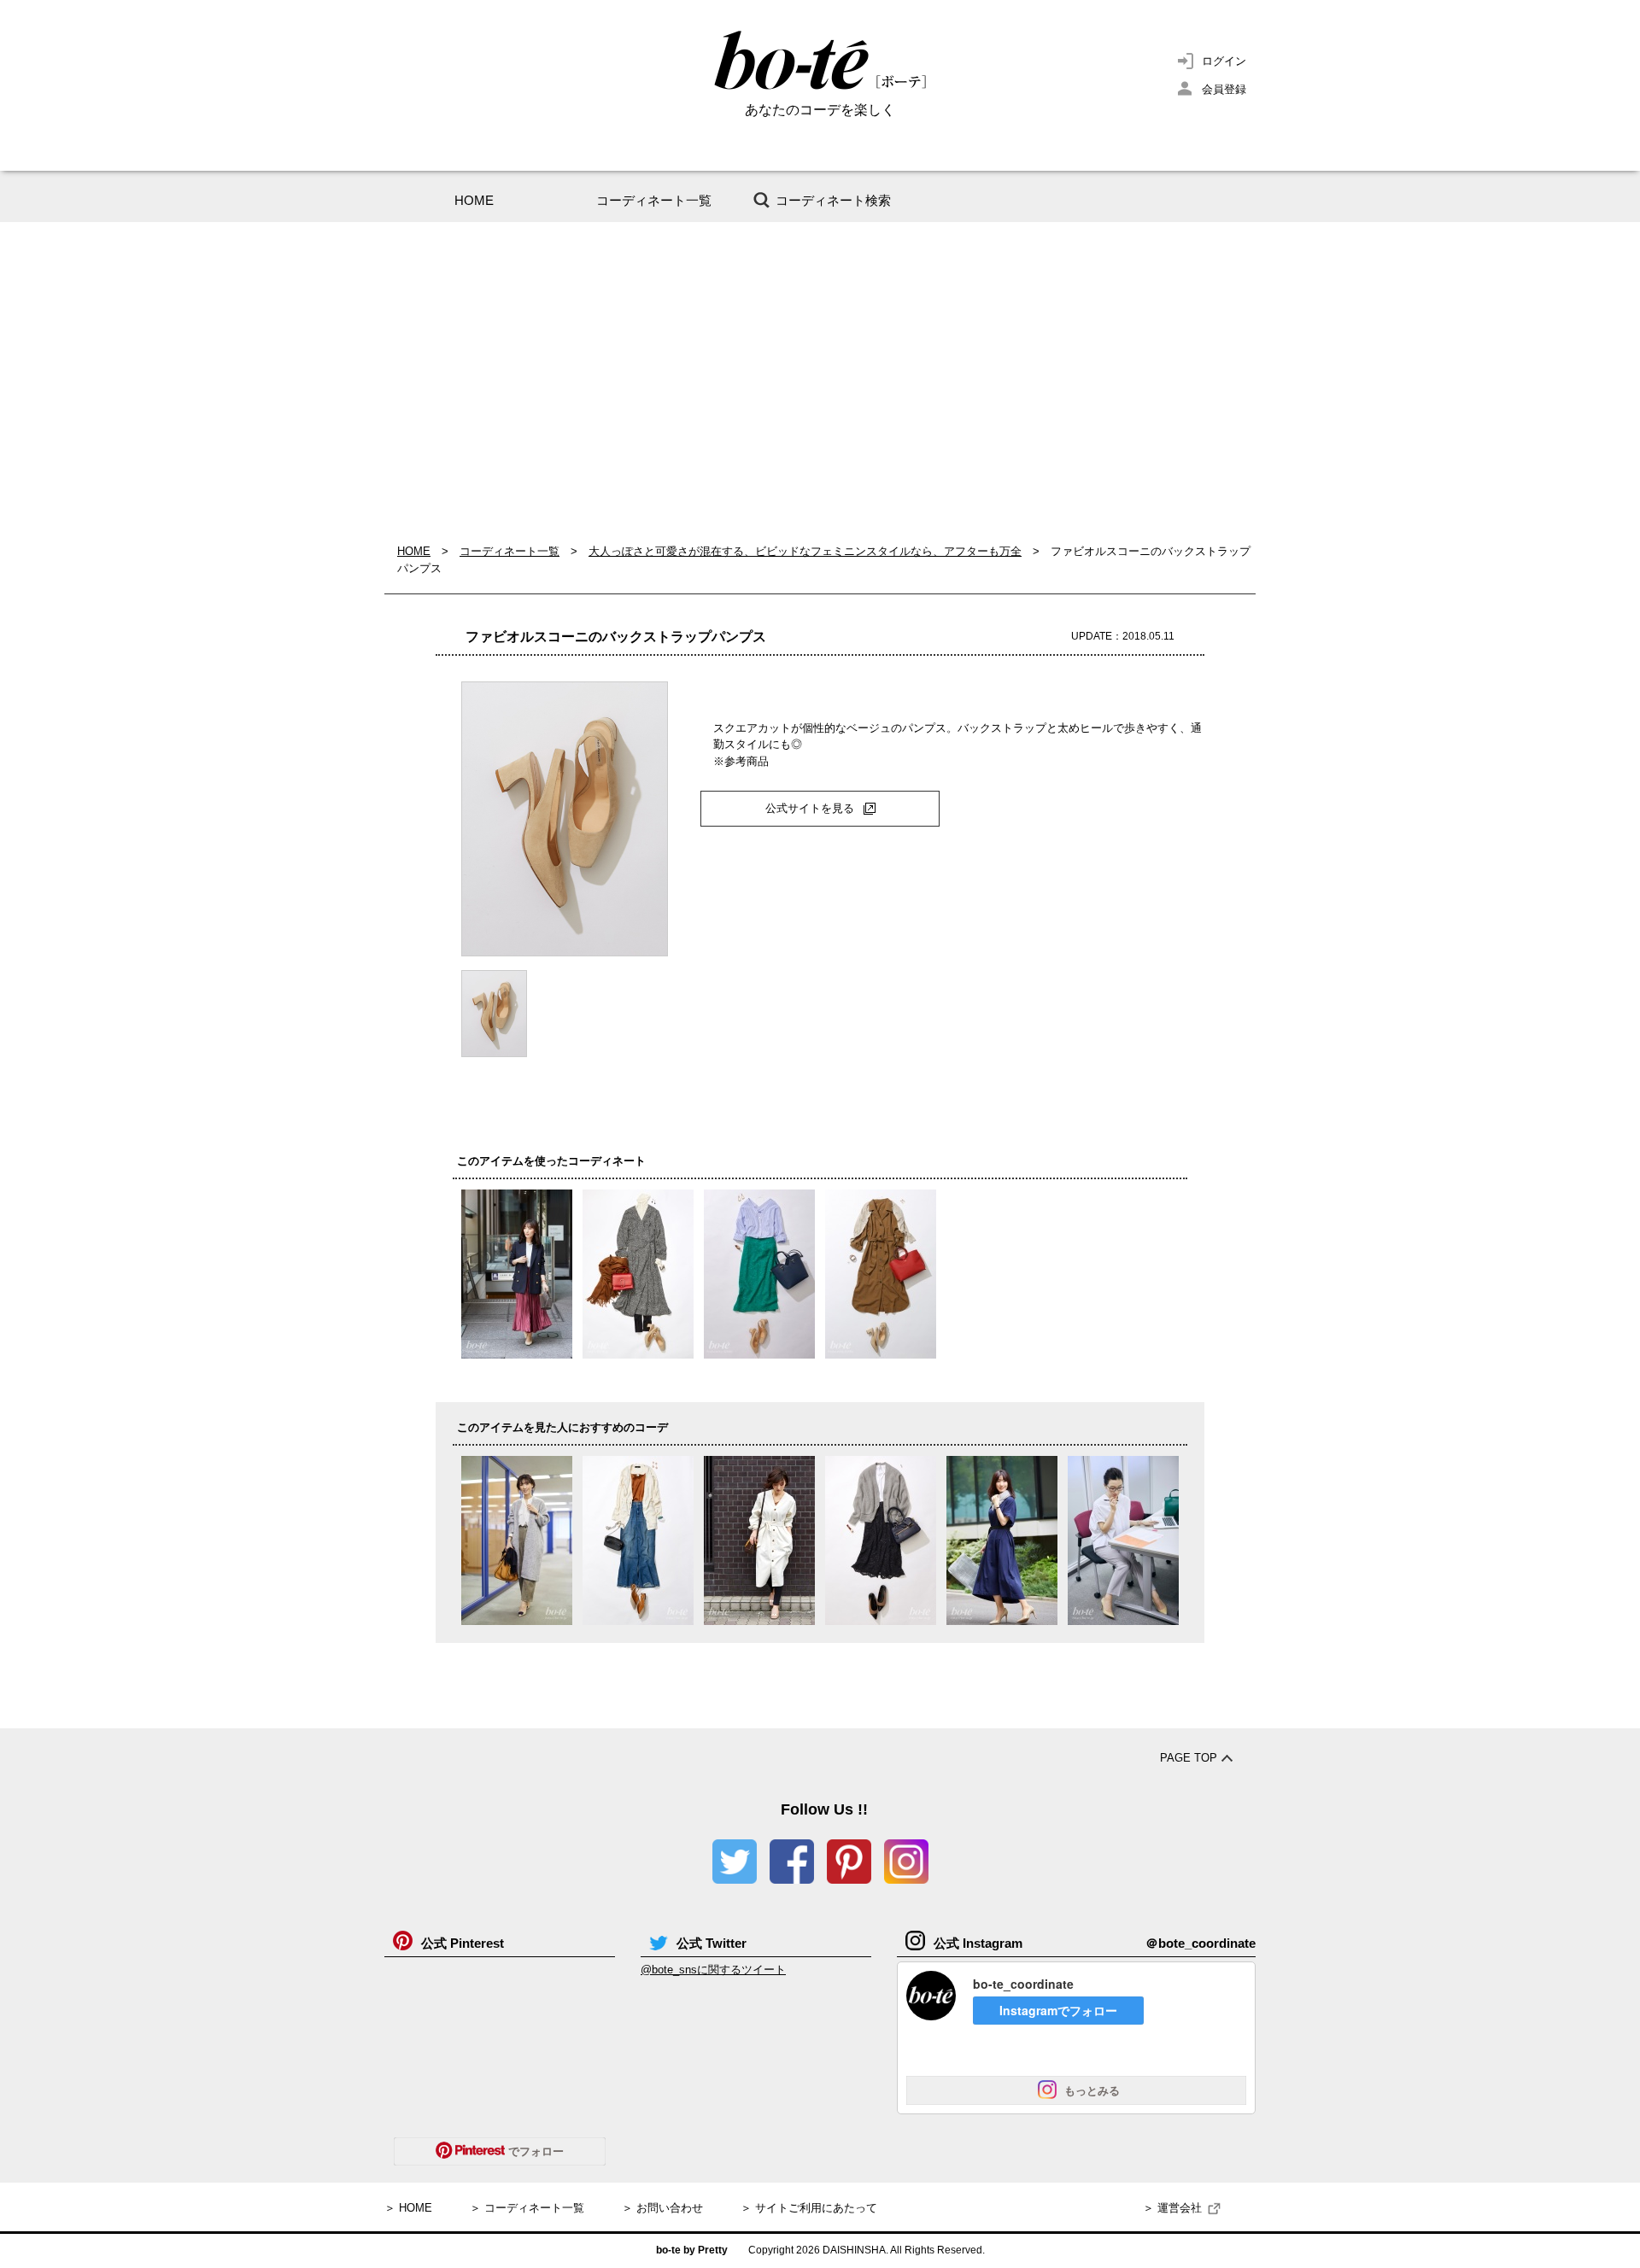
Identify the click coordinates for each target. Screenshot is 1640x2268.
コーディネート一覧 (654, 200)
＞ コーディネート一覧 (527, 2208)
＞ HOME (408, 2208)
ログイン (1224, 61)
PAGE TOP (1189, 1758)
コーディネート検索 (833, 200)
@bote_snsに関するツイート (713, 1970)
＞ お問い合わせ (662, 2208)
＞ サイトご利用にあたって (809, 2208)
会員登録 (1224, 89)
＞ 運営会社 (1172, 2208)
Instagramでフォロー (1058, 2010)
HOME (474, 200)
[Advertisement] (820, 383)
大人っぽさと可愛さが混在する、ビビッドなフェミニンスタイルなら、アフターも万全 (805, 551)
